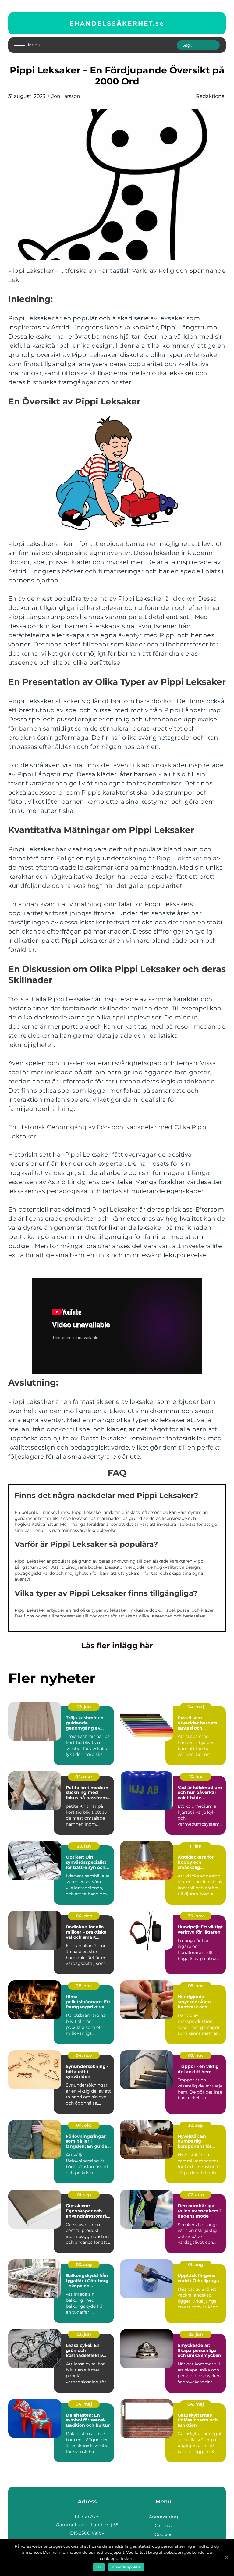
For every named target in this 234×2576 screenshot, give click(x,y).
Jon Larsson (66, 96)
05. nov (196, 1986)
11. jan (196, 1846)
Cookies (163, 2534)
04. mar (84, 1777)
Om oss (163, 2526)
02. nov (196, 2055)
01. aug (196, 2265)
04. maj (196, 1707)
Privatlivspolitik (126, 2567)
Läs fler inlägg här (117, 1646)
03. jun (84, 1707)
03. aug (84, 2265)
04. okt (84, 2125)
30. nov (196, 1916)
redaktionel (211, 96)
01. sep (84, 2195)
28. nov (84, 1986)
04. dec (84, 1916)
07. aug (196, 2195)
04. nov (84, 2055)
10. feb (196, 1777)
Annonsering (163, 2517)
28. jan (84, 1846)
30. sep (196, 2125)
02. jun (196, 2334)
